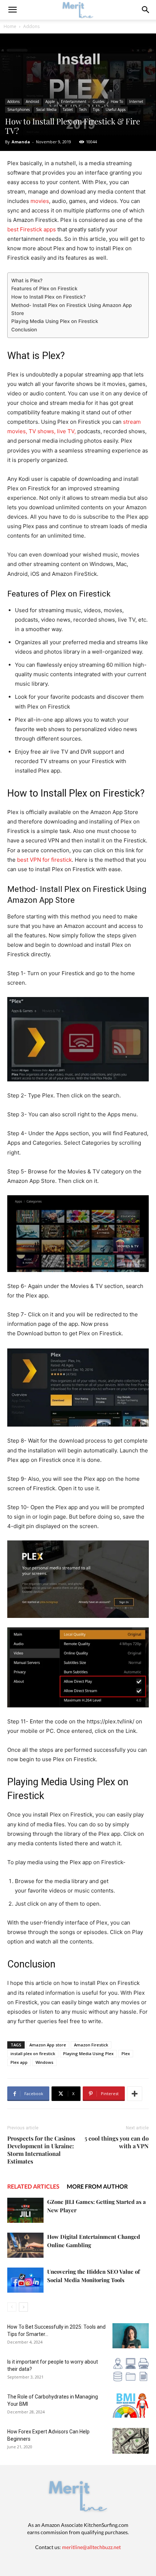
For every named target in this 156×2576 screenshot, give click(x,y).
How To (117, 101)
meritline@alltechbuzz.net (91, 2547)
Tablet (68, 109)
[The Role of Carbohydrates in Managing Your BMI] (131, 2406)
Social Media (46, 109)
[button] (146, 10)
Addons (31, 26)
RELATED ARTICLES (33, 2186)
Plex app (19, 2062)
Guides (98, 101)
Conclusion (24, 330)
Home (10, 26)
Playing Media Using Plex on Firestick (55, 321)
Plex (126, 2053)
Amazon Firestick (91, 2045)
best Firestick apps (32, 229)
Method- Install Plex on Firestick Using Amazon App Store (71, 309)
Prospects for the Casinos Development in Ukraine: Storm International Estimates (41, 2150)
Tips (96, 109)
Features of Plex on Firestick (44, 288)
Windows (44, 2062)
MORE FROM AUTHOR (97, 2186)
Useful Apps (116, 109)
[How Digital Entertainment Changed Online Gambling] (25, 2245)
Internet (136, 101)
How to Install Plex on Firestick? (48, 297)
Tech (83, 109)
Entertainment (74, 101)
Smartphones (19, 109)
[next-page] (23, 2307)
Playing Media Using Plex (88, 2053)
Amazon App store (48, 2045)
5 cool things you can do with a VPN (117, 2142)
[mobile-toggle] (12, 10)
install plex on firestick (33, 2053)
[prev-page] (12, 2307)
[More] (135, 2094)
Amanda (21, 142)
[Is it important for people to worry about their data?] (131, 2371)
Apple (50, 101)
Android (32, 101)
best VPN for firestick (44, 860)
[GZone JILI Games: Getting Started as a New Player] (25, 2210)
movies (40, 201)
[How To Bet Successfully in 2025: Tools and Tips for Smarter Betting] (131, 2336)
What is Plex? (27, 280)
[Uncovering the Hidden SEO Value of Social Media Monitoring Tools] (25, 2280)
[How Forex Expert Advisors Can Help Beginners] (131, 2441)
